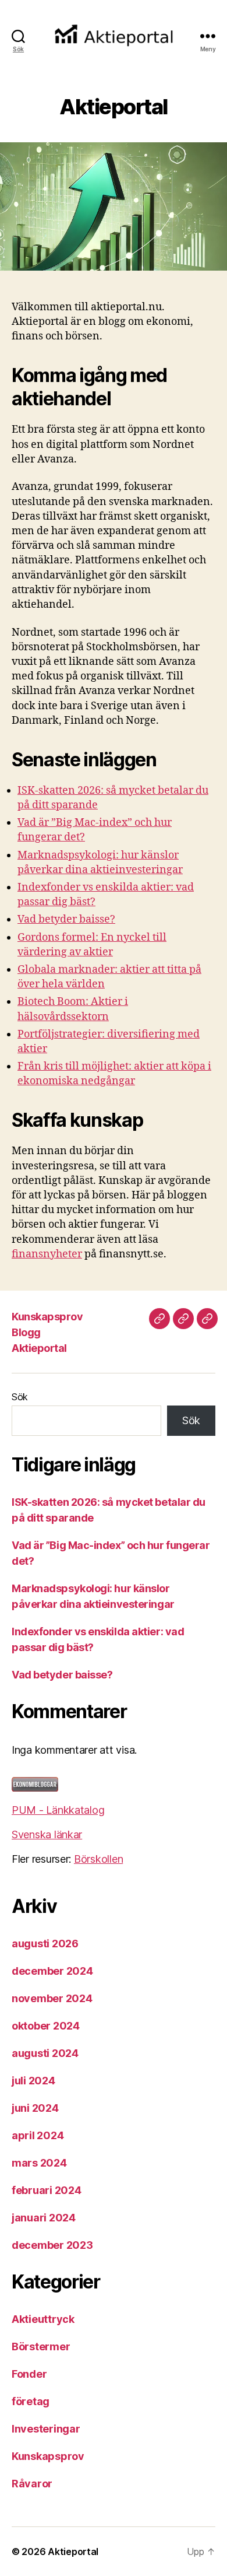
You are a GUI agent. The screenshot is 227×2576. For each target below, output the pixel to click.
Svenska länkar (47, 1834)
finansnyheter (47, 1254)
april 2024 (38, 2135)
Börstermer (41, 2347)
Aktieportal (39, 1348)
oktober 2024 (46, 2026)
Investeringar (46, 2429)
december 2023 (52, 2245)
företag (31, 2401)
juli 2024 (33, 2081)
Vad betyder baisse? (66, 919)
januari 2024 (44, 2218)
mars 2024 (39, 2163)
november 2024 (52, 1998)
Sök (20, 1397)
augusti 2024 (45, 2053)
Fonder (29, 2374)
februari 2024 (47, 2190)
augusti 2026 (45, 1944)
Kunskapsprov (47, 1317)
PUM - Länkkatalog (58, 1810)
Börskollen (98, 1859)
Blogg (26, 1332)
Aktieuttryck (43, 2319)
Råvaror (32, 2484)
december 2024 (52, 1971)
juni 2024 (35, 2108)
